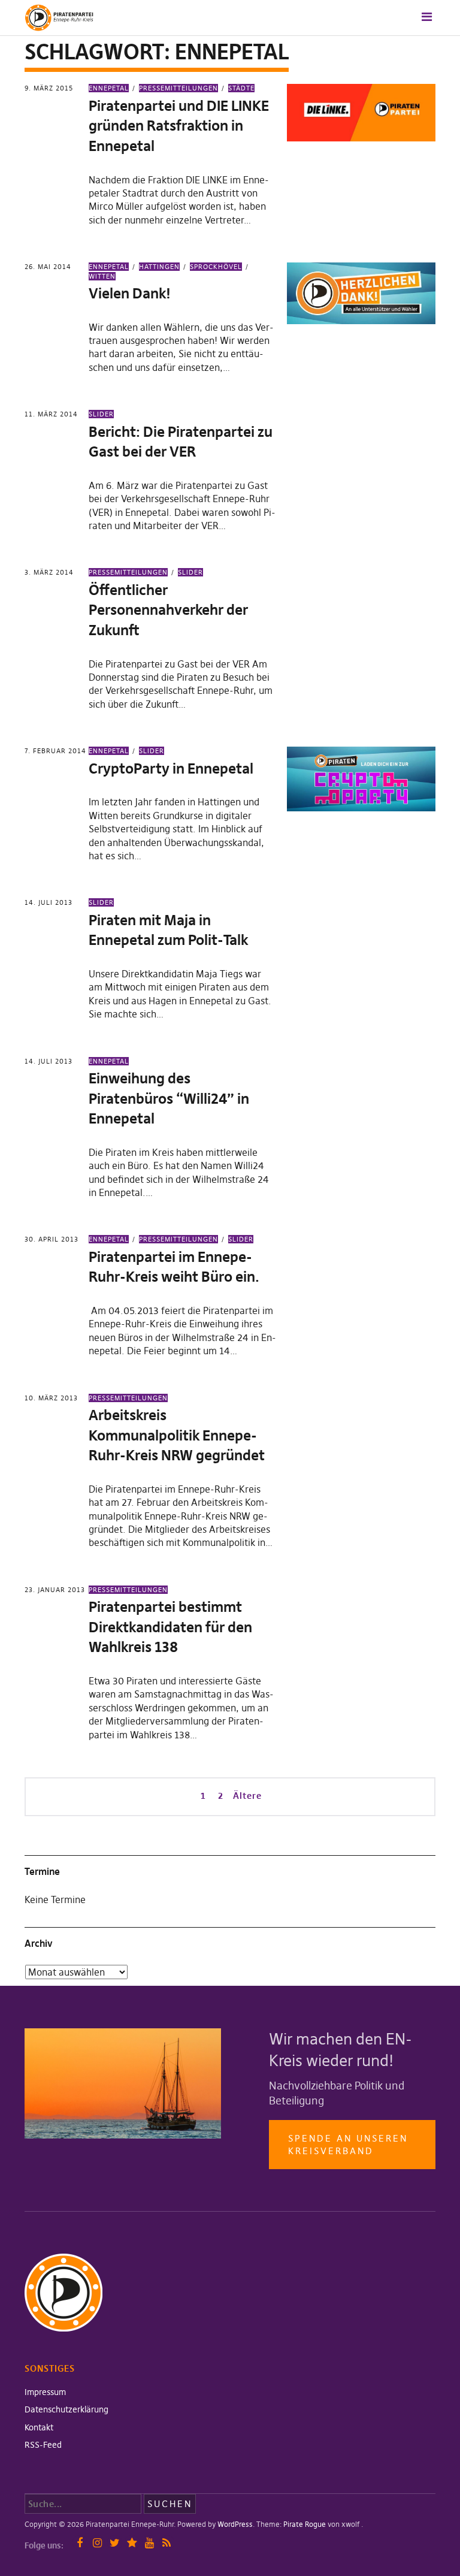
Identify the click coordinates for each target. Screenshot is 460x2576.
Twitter (115, 2543)
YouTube (149, 2543)
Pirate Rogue (305, 2524)
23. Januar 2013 (55, 1590)
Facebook (80, 2543)
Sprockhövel (216, 267)
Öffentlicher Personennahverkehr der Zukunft (168, 610)
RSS (167, 2543)
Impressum (45, 2392)
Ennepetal (109, 88)
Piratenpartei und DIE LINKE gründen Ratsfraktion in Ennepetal (179, 126)
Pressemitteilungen (178, 88)
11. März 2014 (51, 414)
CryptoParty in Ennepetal (171, 768)
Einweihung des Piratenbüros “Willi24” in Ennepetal (169, 1098)
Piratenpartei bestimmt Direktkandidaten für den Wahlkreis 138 (170, 1627)
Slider (101, 414)
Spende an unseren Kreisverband (348, 2145)
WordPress (235, 2524)
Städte (241, 88)
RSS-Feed (43, 2445)
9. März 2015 (49, 88)
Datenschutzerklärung (66, 2409)
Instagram (97, 2543)
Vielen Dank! (130, 293)
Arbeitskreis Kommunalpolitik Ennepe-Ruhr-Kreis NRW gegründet (177, 1435)
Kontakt (39, 2427)
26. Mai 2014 (48, 267)
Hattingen (159, 267)
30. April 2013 (52, 1239)
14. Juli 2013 (49, 902)
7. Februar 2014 (55, 751)
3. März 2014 (49, 572)
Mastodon (132, 2543)
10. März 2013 (51, 1398)
